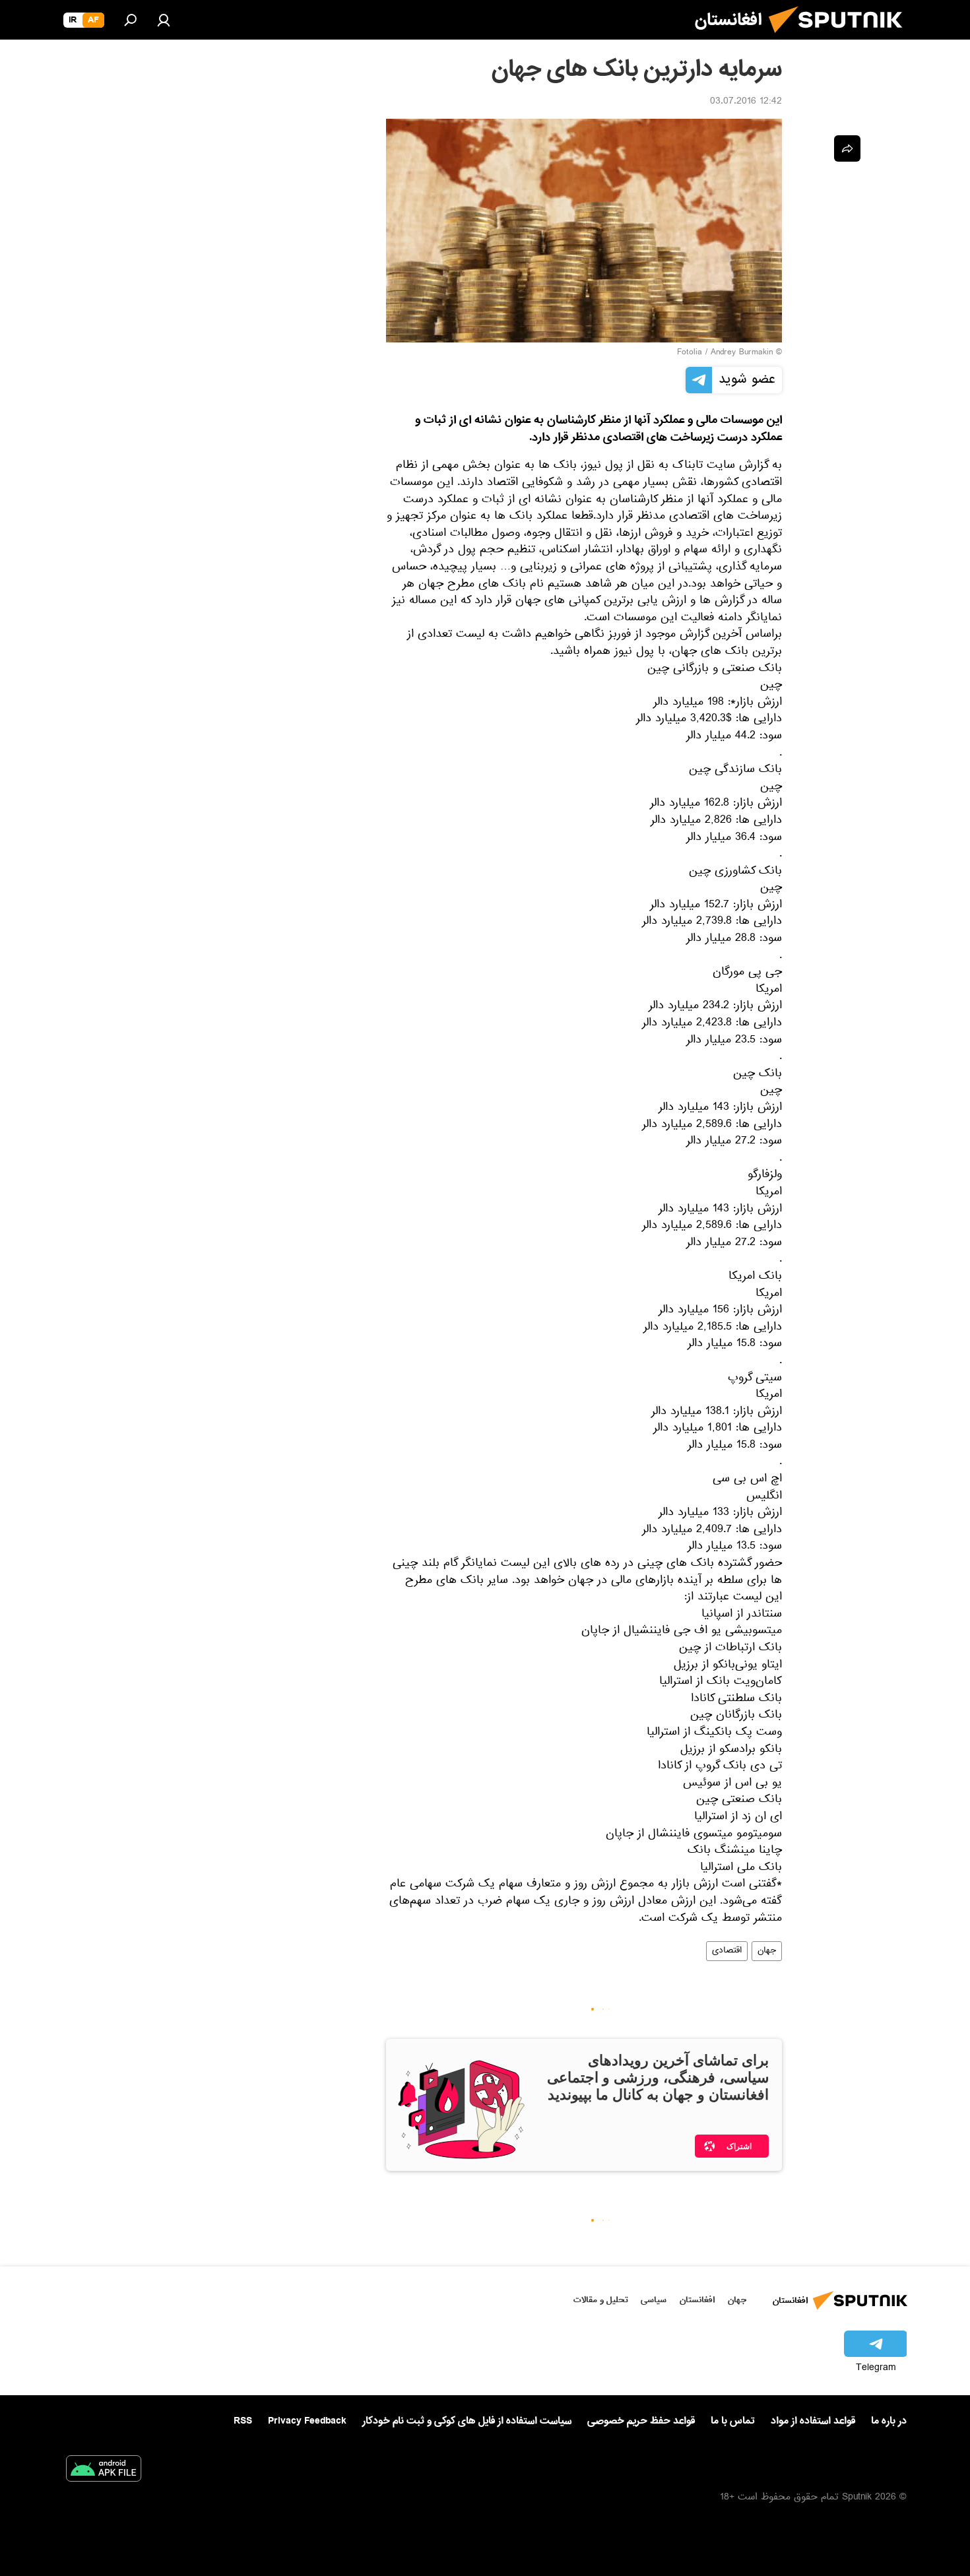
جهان (767, 1951)
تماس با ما (733, 2421)
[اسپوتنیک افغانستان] (841, 38)
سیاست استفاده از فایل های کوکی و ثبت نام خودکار (467, 2421)
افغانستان (697, 2300)
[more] (847, 148)
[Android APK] (104, 2471)
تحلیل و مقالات (601, 2300)
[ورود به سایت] (164, 20)
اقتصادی (727, 1951)
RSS (243, 2421)
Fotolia (690, 353)
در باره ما (889, 2421)
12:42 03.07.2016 (746, 102)
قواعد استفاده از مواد (813, 2421)
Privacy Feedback (307, 2421)
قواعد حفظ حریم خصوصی (641, 2421)
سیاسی (654, 2300)
